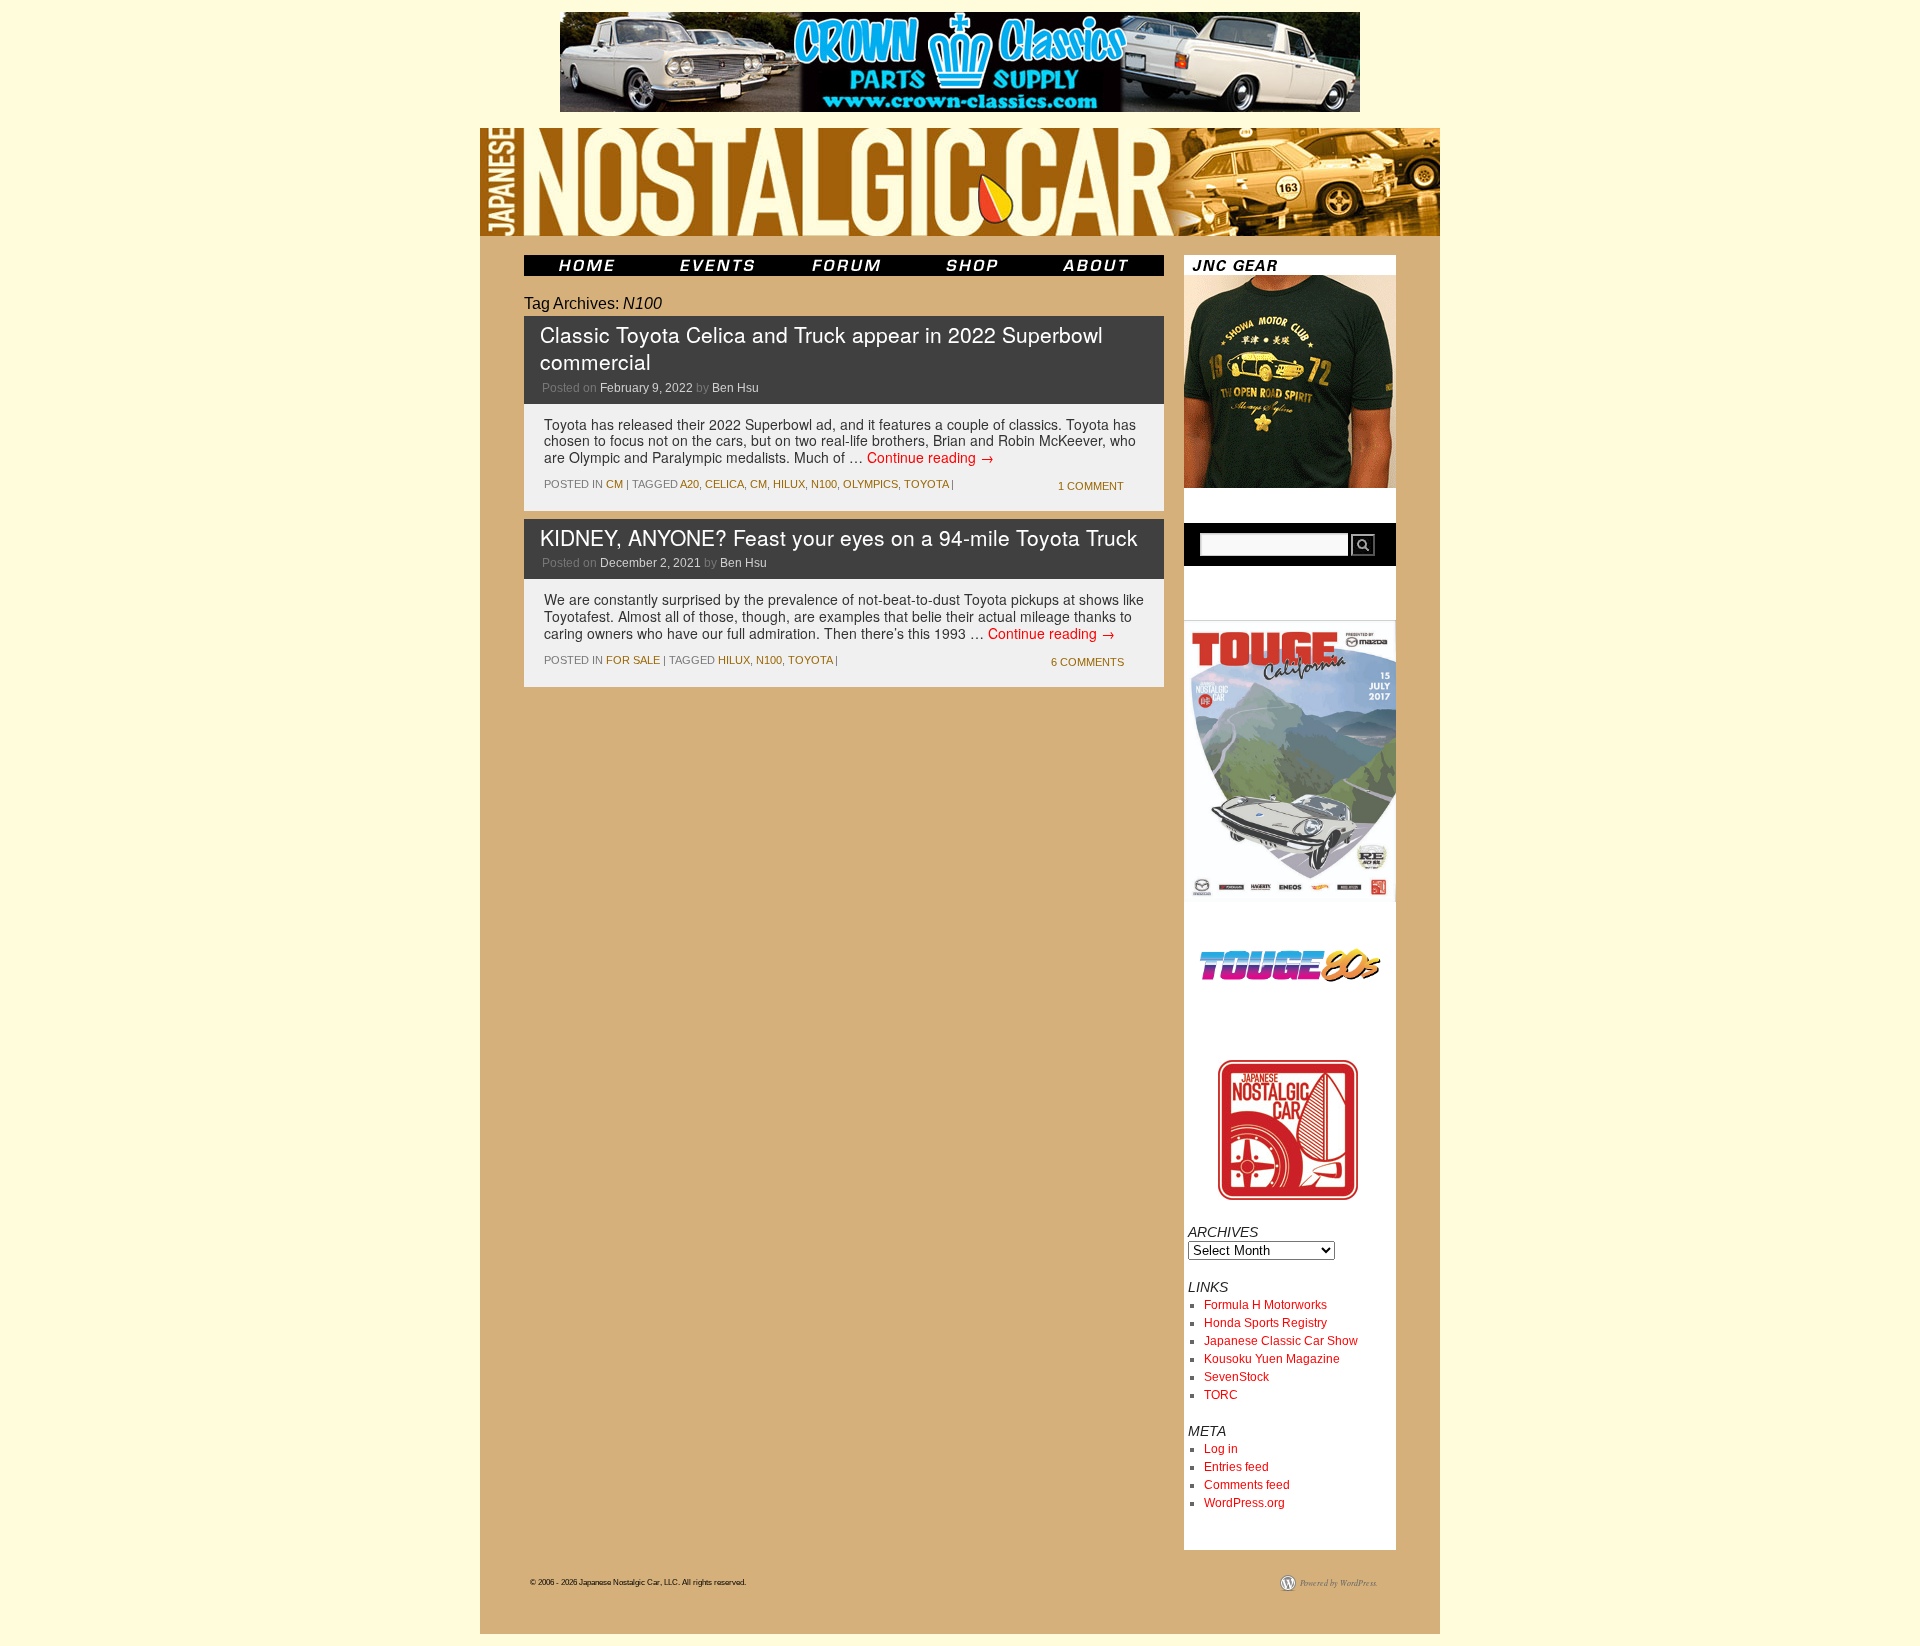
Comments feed (1247, 1485)
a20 (689, 484)
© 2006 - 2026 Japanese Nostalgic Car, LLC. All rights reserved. (638, 1582)
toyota (926, 484)
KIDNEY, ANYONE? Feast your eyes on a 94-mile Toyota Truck (839, 537)
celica (724, 484)
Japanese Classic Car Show (1281, 1341)
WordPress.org (1244, 1503)
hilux (789, 484)
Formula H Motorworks (1265, 1305)
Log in (1221, 1449)
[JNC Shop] (972, 265)
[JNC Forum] (849, 265)
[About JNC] (1097, 265)
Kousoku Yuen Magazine (1272, 1359)
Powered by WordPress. (1339, 1582)
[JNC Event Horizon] (717, 265)
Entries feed (1236, 1467)
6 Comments (1087, 662)
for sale (633, 660)
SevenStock (1236, 1377)
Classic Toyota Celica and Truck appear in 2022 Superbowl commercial (821, 347)
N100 (824, 484)
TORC (1221, 1395)
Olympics (870, 484)
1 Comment (1091, 486)
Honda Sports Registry (1265, 1323)
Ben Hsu (735, 388)
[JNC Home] (586, 265)
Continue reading (930, 457)
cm (614, 484)
